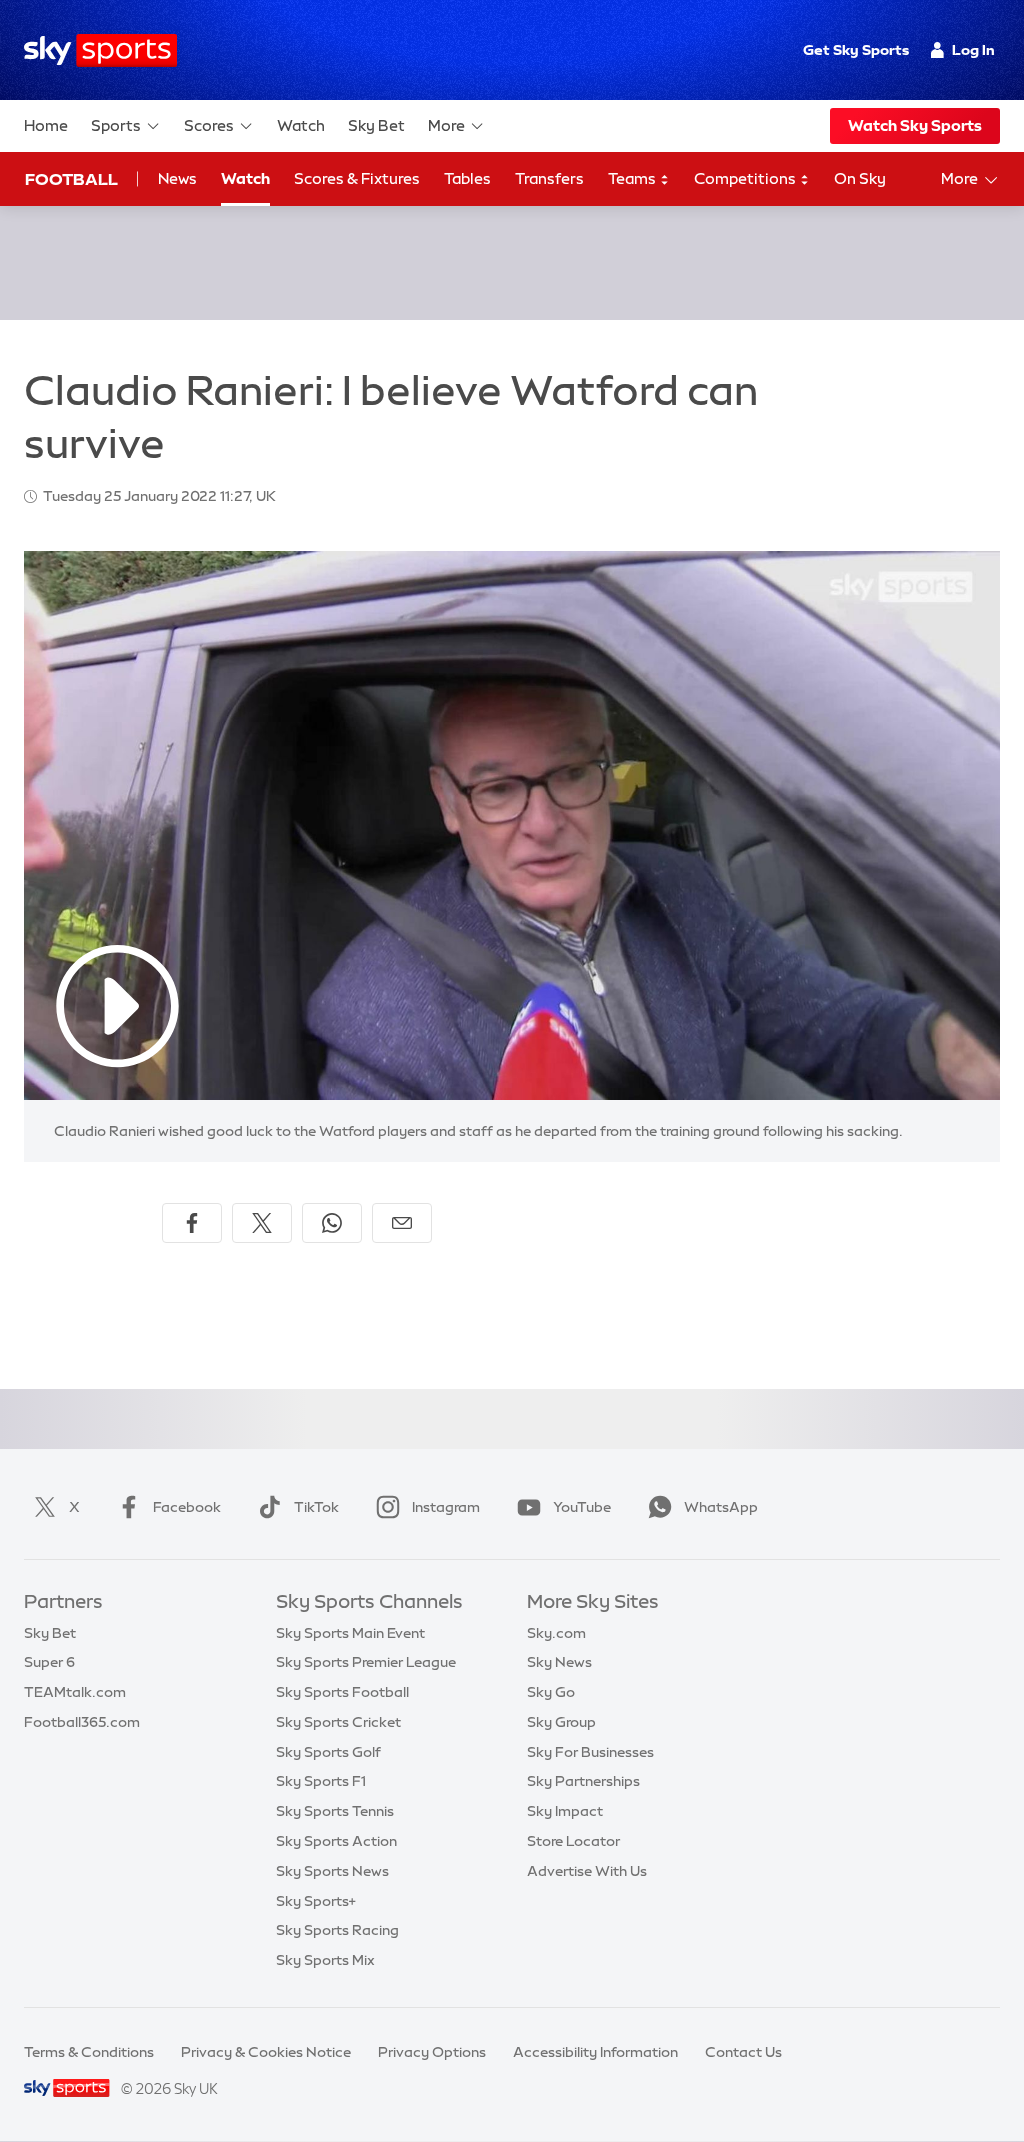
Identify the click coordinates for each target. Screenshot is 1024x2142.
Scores (209, 125)
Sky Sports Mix (325, 1960)
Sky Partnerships (583, 1781)
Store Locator (573, 1841)
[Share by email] (402, 1223)
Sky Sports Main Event (350, 1633)
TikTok (316, 1507)
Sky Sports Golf (328, 1752)
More (446, 125)
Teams (633, 178)
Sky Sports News (332, 1871)
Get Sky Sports (856, 50)
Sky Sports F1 (321, 1781)
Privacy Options (432, 2052)
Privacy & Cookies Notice (266, 2052)
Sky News (559, 1662)
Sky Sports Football (342, 1692)
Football (71, 179)
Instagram (446, 1507)
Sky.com (556, 1633)
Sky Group (561, 1722)
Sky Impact (565, 1811)
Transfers (549, 178)
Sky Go (551, 1692)
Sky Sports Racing (337, 1930)
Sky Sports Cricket (338, 1722)
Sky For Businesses (590, 1752)
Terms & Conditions (89, 2052)
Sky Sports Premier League (366, 1662)
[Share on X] (262, 1223)
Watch (301, 125)
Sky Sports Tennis (335, 1811)
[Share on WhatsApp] (332, 1223)
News (177, 178)
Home (46, 125)
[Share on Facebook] (192, 1223)
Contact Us (743, 2052)
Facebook (187, 1507)
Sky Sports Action (336, 1841)
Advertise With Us (587, 1871)
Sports (116, 125)
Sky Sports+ (316, 1901)
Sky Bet (376, 125)
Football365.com (82, 1722)
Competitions (746, 178)
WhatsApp (721, 1507)
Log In (973, 50)
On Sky (860, 178)
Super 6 (49, 1662)
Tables (467, 178)
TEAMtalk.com (75, 1692)
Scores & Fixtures (357, 178)
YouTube (582, 1507)
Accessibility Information (595, 2052)
